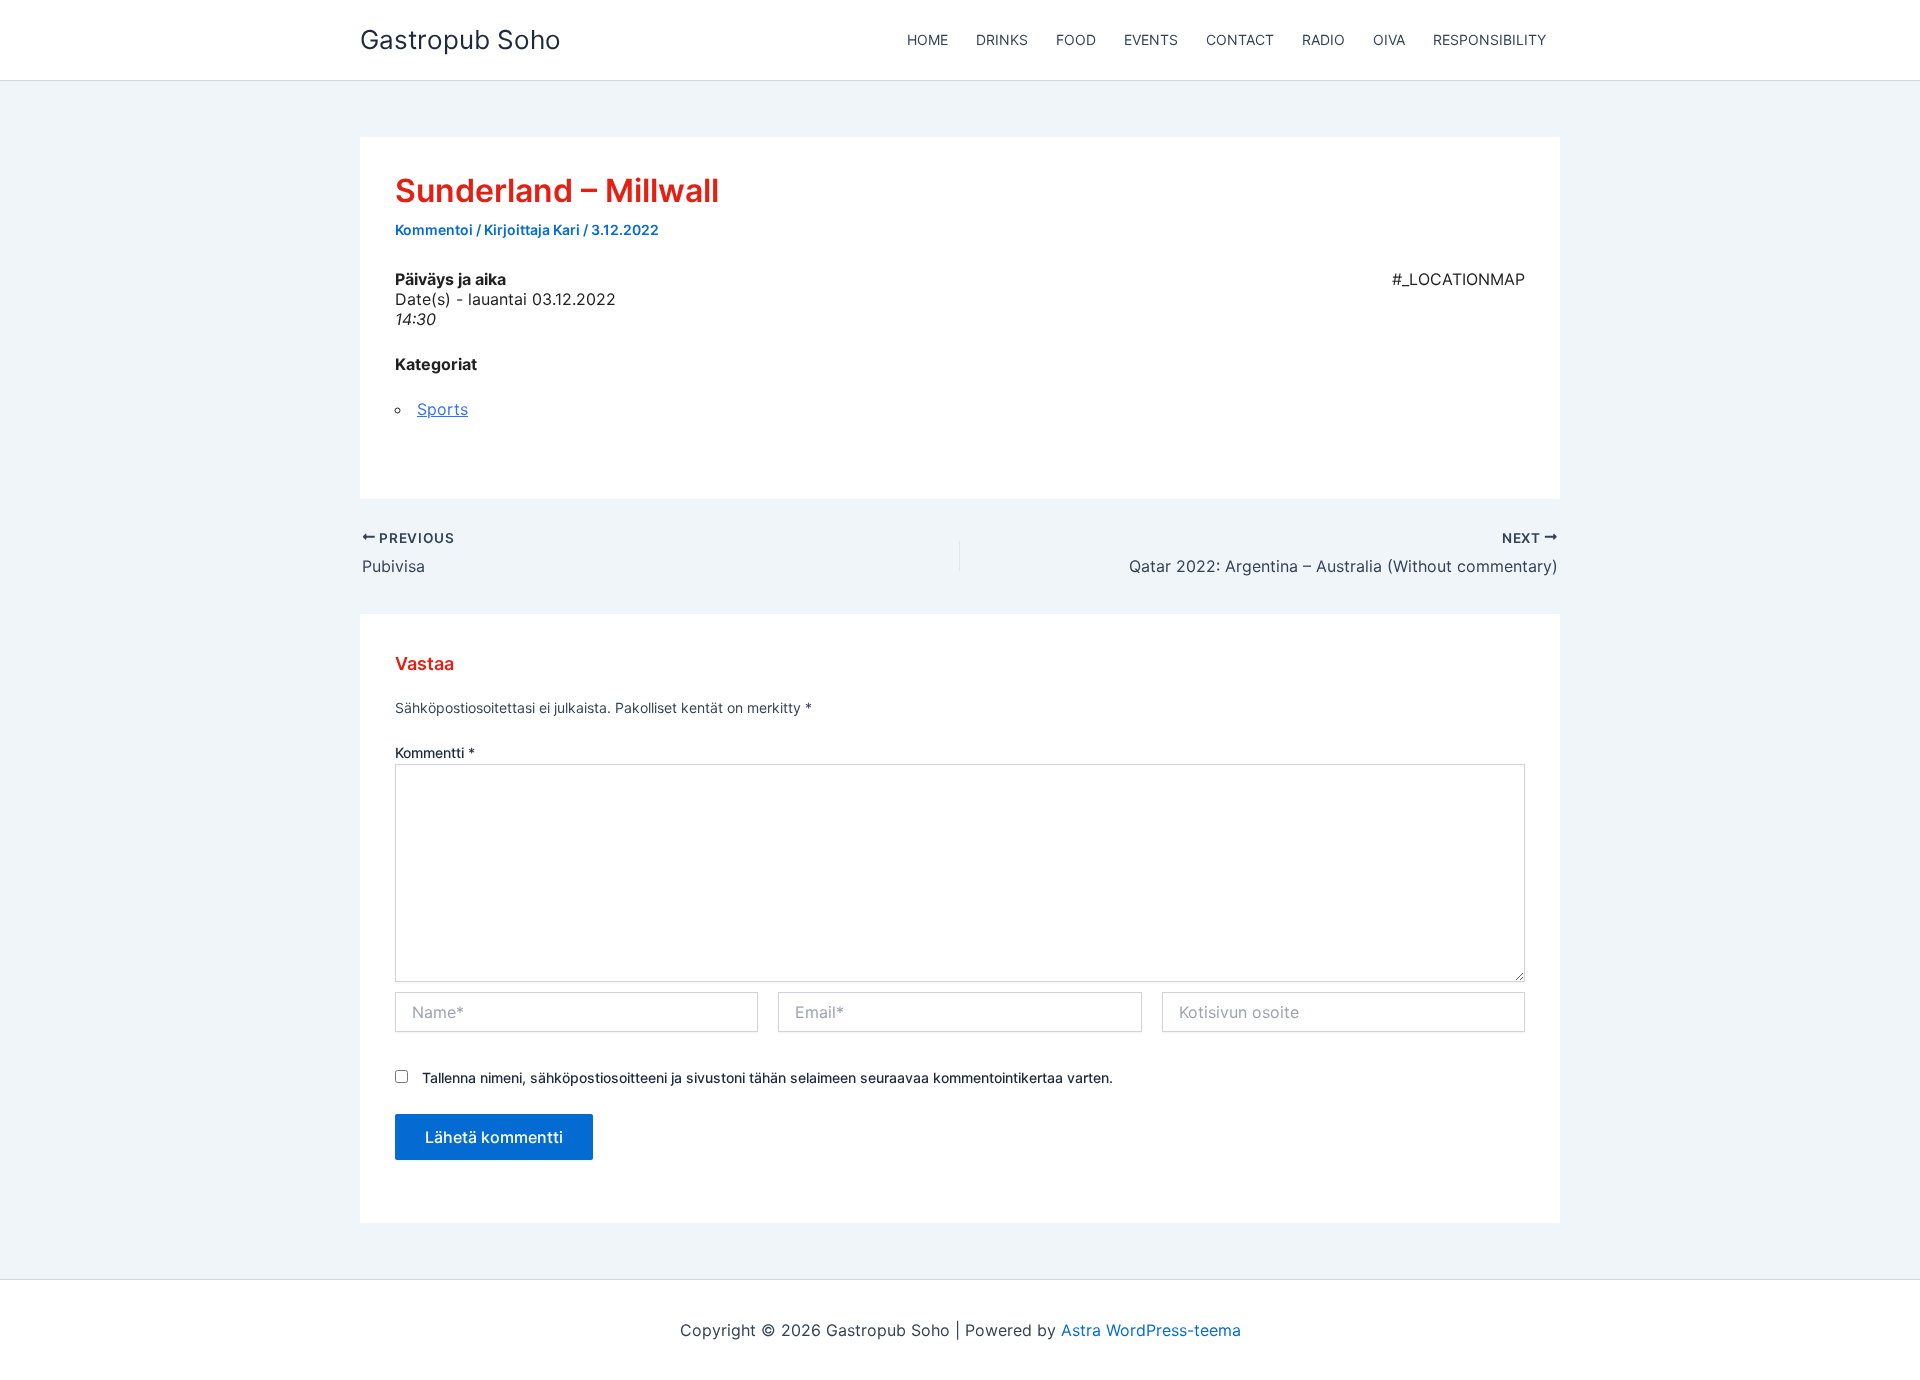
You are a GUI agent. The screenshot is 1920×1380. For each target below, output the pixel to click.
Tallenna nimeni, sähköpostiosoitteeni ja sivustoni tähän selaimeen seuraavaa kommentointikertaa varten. (767, 1077)
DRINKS (1002, 39)
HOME (927, 39)
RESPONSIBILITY (1489, 39)
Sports (442, 409)
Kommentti (435, 752)
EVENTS (1151, 39)
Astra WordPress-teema (1151, 1330)
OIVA (1389, 39)
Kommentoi (434, 229)
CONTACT (1240, 39)
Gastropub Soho (460, 39)
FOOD (1076, 39)
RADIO (1323, 39)
